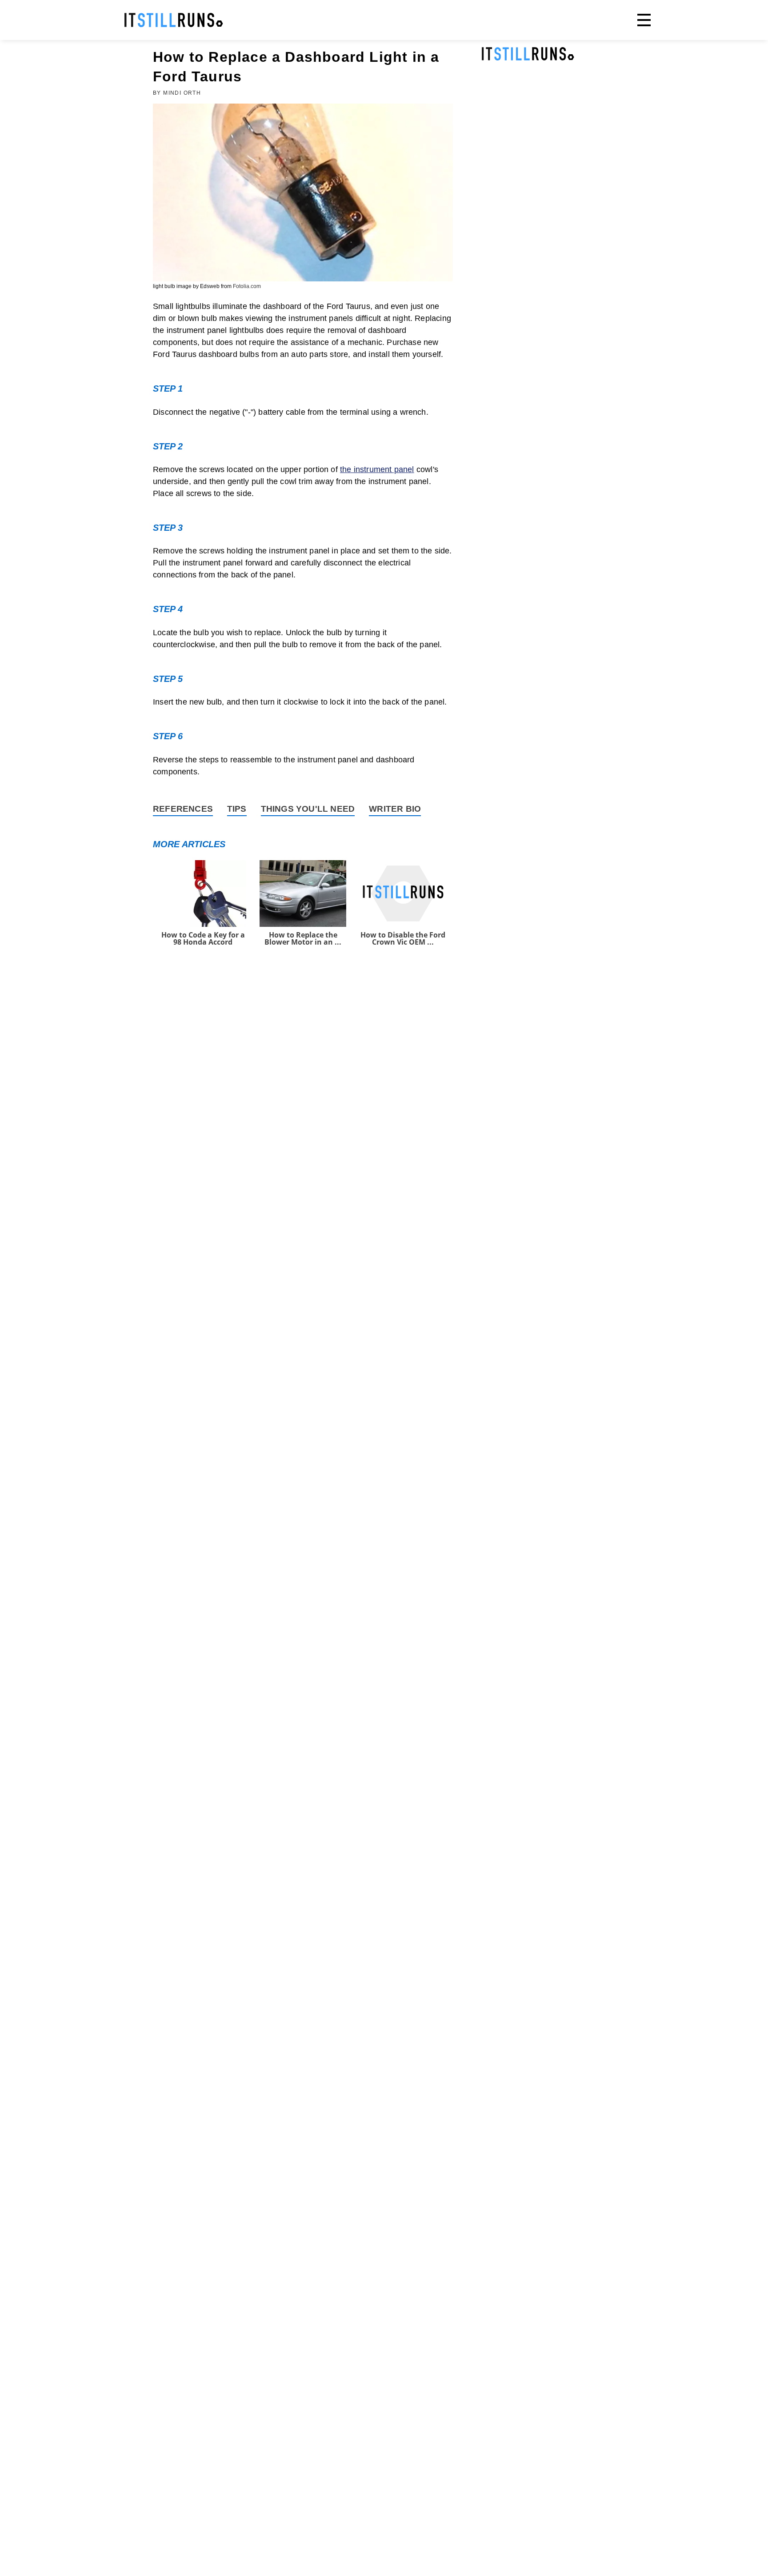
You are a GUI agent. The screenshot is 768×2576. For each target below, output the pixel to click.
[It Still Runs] (174, 20)
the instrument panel (377, 469)
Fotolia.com (247, 286)
